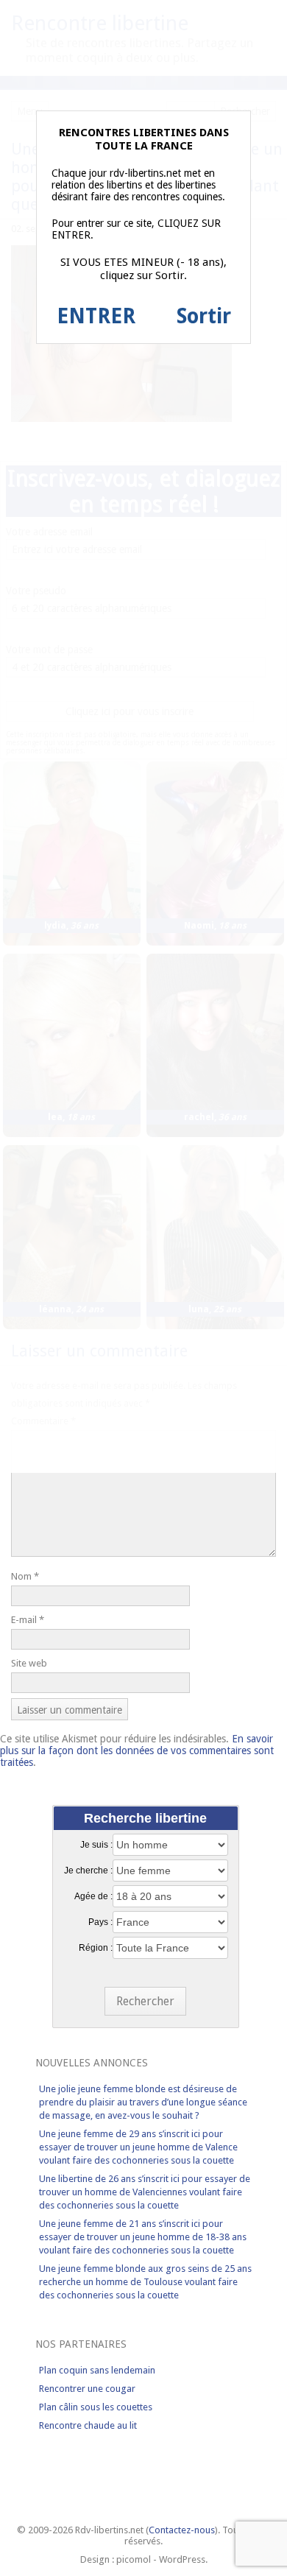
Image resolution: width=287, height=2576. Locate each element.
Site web (29, 1663)
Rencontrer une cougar (87, 2389)
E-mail (28, 1620)
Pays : (100, 1922)
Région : (96, 1948)
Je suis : (96, 1845)
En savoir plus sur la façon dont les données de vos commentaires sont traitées (137, 1750)
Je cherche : (88, 1871)
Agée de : (93, 1896)
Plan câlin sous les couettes (96, 2407)
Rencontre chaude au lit (88, 2425)
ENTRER (96, 316)
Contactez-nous (182, 2530)
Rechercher (145, 2001)
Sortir (204, 316)
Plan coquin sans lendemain (97, 2370)
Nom (25, 1576)
